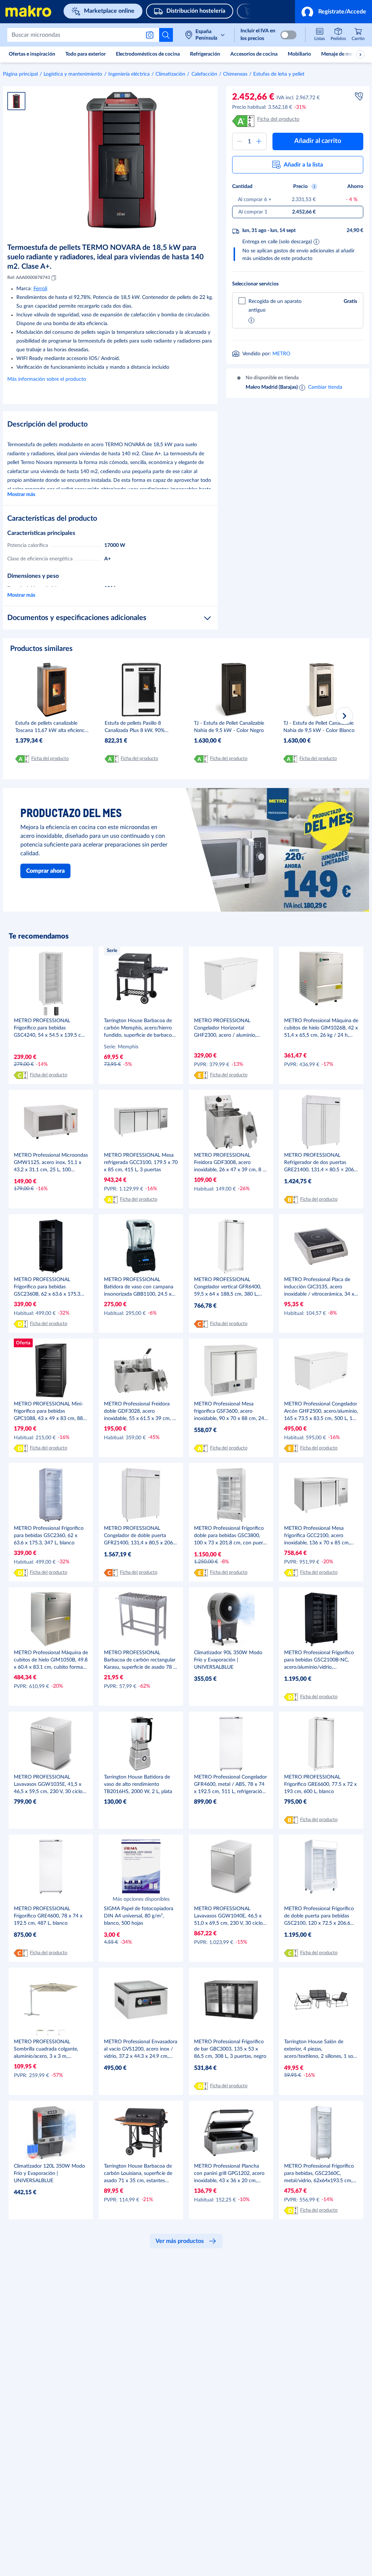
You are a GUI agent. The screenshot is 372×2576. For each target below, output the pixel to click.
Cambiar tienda (325, 387)
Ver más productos (180, 2241)
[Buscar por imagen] (151, 35)
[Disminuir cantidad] (240, 141)
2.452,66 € (253, 97)
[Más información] (251, 321)
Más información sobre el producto (47, 379)
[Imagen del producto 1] (16, 101)
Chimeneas (235, 74)
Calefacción (204, 74)
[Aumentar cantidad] (259, 141)
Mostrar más (21, 495)
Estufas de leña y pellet (279, 74)
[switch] (288, 35)
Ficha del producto (278, 119)
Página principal (20, 74)
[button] (333, 12)
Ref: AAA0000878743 (29, 277)
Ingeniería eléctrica (129, 74)
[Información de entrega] (316, 241)
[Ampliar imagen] (122, 160)
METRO (281, 354)
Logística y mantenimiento (73, 74)
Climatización (170, 74)
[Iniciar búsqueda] (166, 35)
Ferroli (40, 289)
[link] (358, 35)
